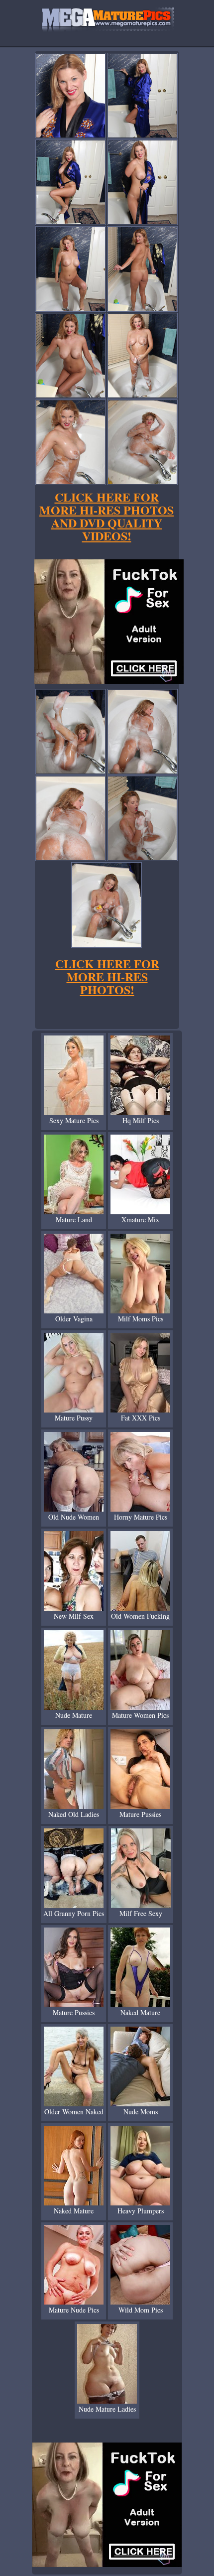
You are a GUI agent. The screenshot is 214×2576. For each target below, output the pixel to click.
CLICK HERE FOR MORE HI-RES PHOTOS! (107, 976)
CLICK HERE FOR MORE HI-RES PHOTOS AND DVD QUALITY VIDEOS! (107, 516)
